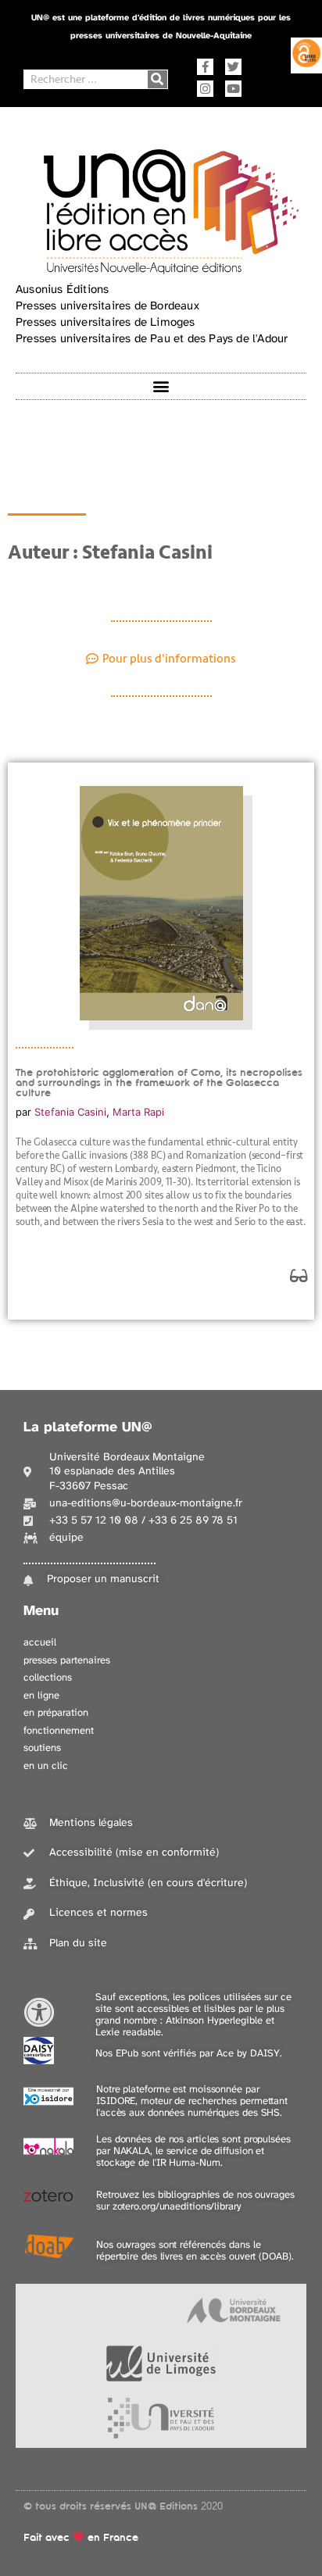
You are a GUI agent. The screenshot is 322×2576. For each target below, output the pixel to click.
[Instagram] (205, 89)
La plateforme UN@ (88, 1428)
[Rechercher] (157, 79)
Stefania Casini (70, 1112)
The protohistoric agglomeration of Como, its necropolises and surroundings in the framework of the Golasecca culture (159, 1083)
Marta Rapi (138, 1112)
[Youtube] (233, 89)
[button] (161, 386)
